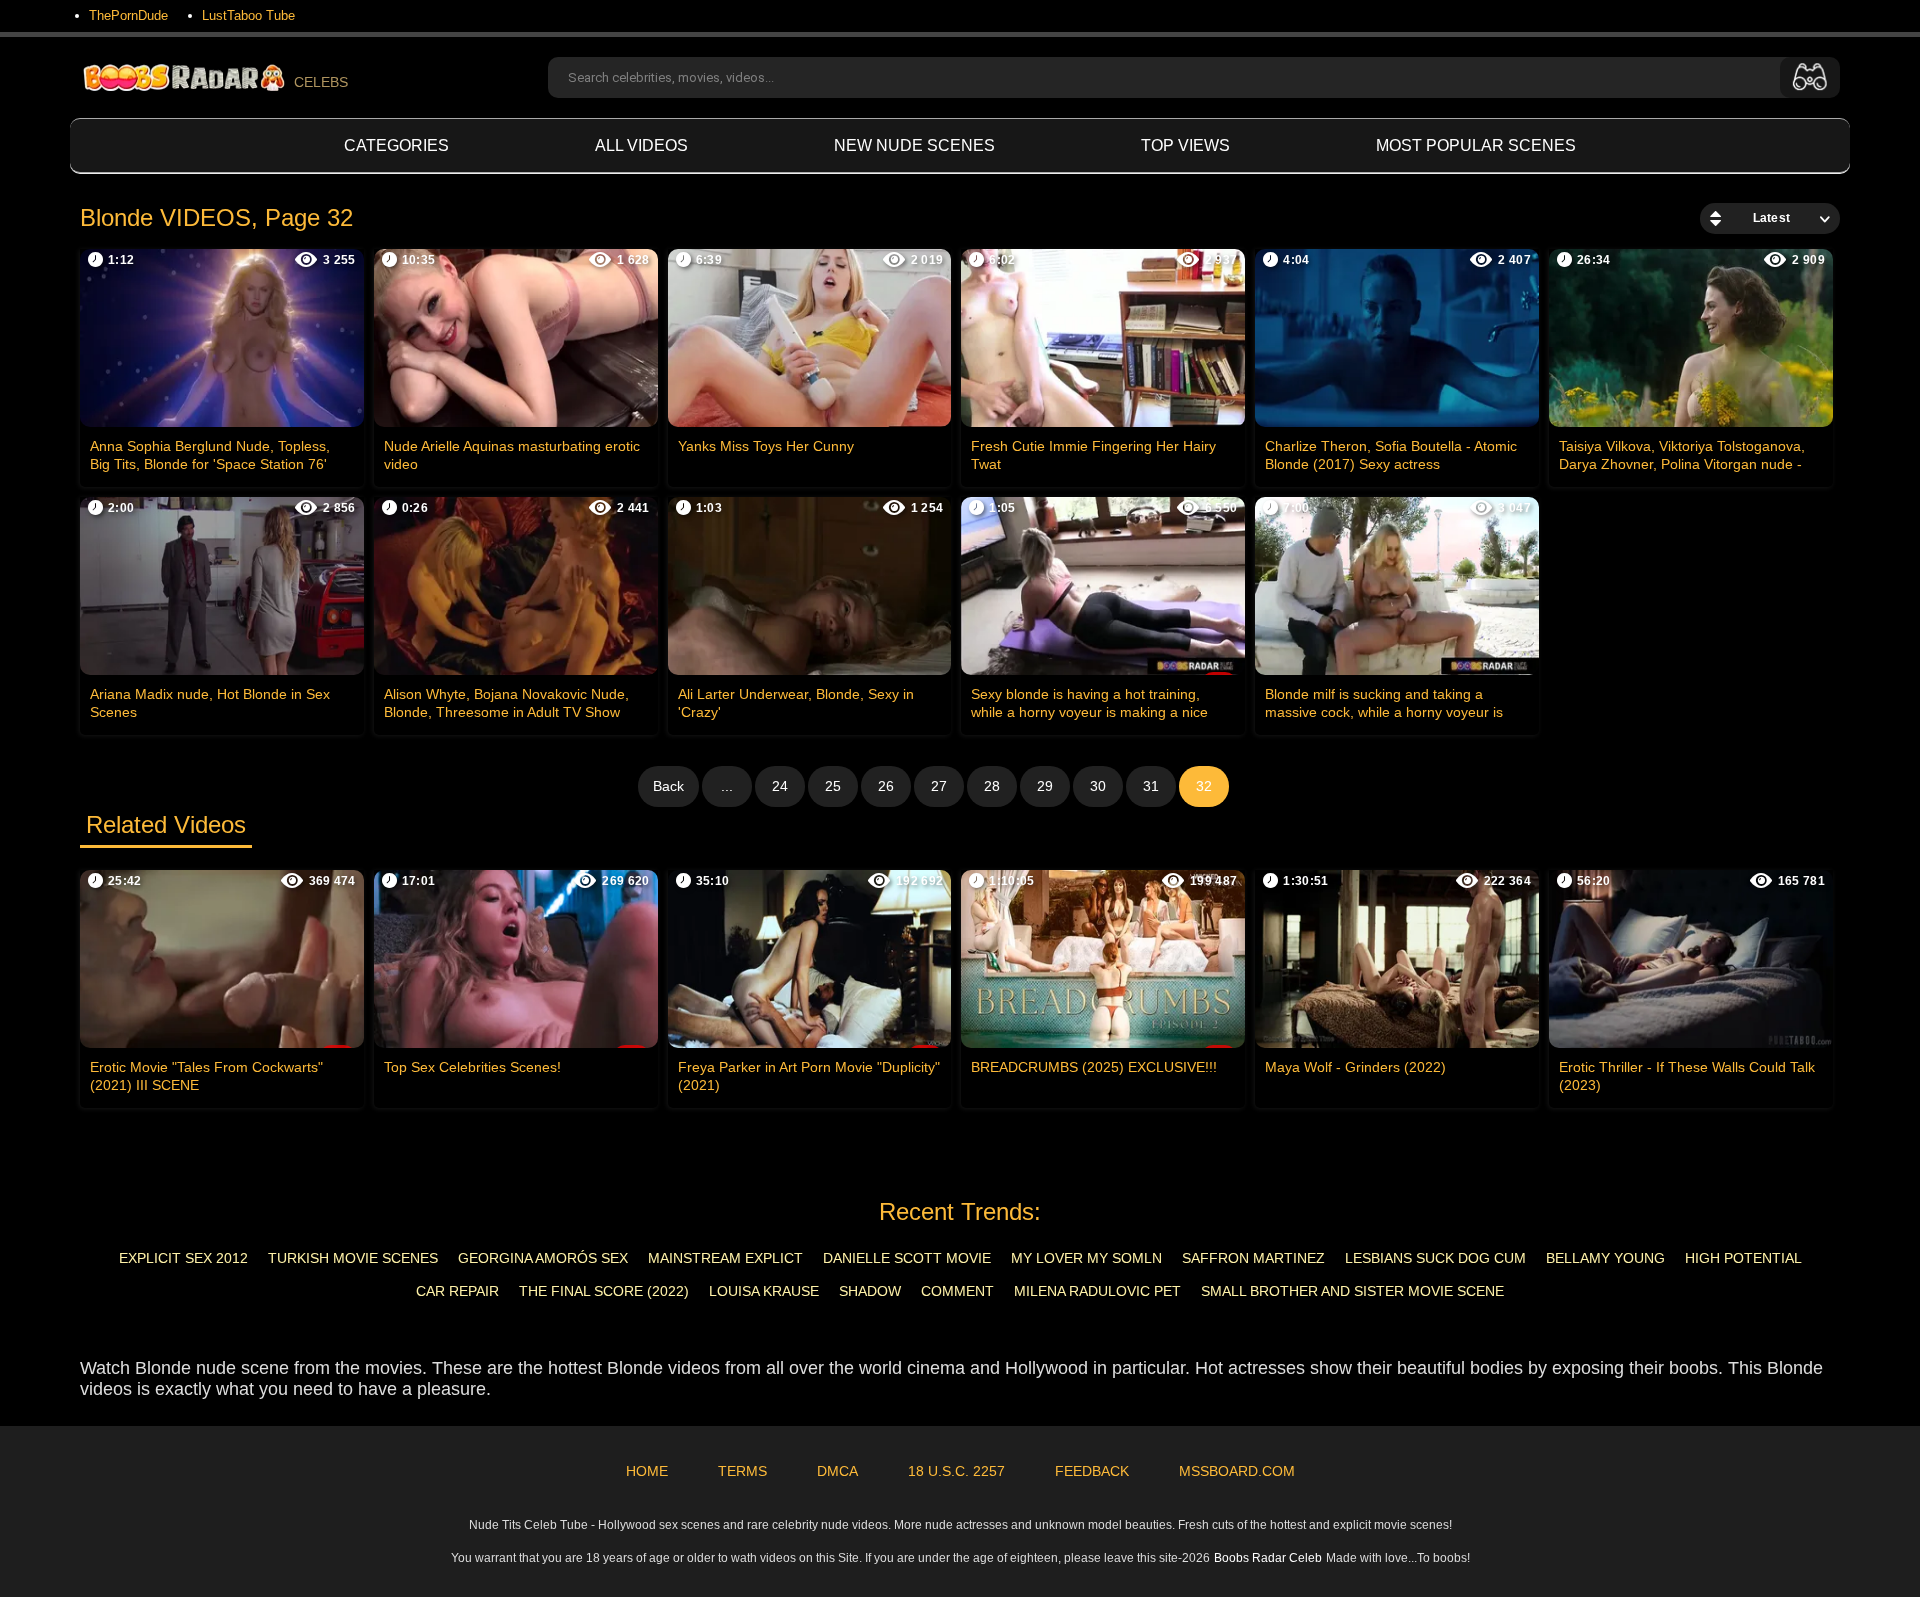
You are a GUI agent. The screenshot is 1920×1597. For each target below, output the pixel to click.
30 (1098, 786)
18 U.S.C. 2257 (956, 1471)
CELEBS (321, 82)
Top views (1185, 145)
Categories (396, 145)
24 (780, 786)
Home (647, 1471)
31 (1151, 786)
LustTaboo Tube (248, 15)
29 (1045, 786)
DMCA (837, 1471)
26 (886, 786)
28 (992, 786)
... (727, 786)
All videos (641, 145)
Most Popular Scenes (1476, 145)
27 (939, 786)
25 (833, 786)
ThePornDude (128, 15)
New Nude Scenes (914, 145)
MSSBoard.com (1237, 1471)
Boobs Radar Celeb (1268, 1558)
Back (668, 786)
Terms (742, 1471)
